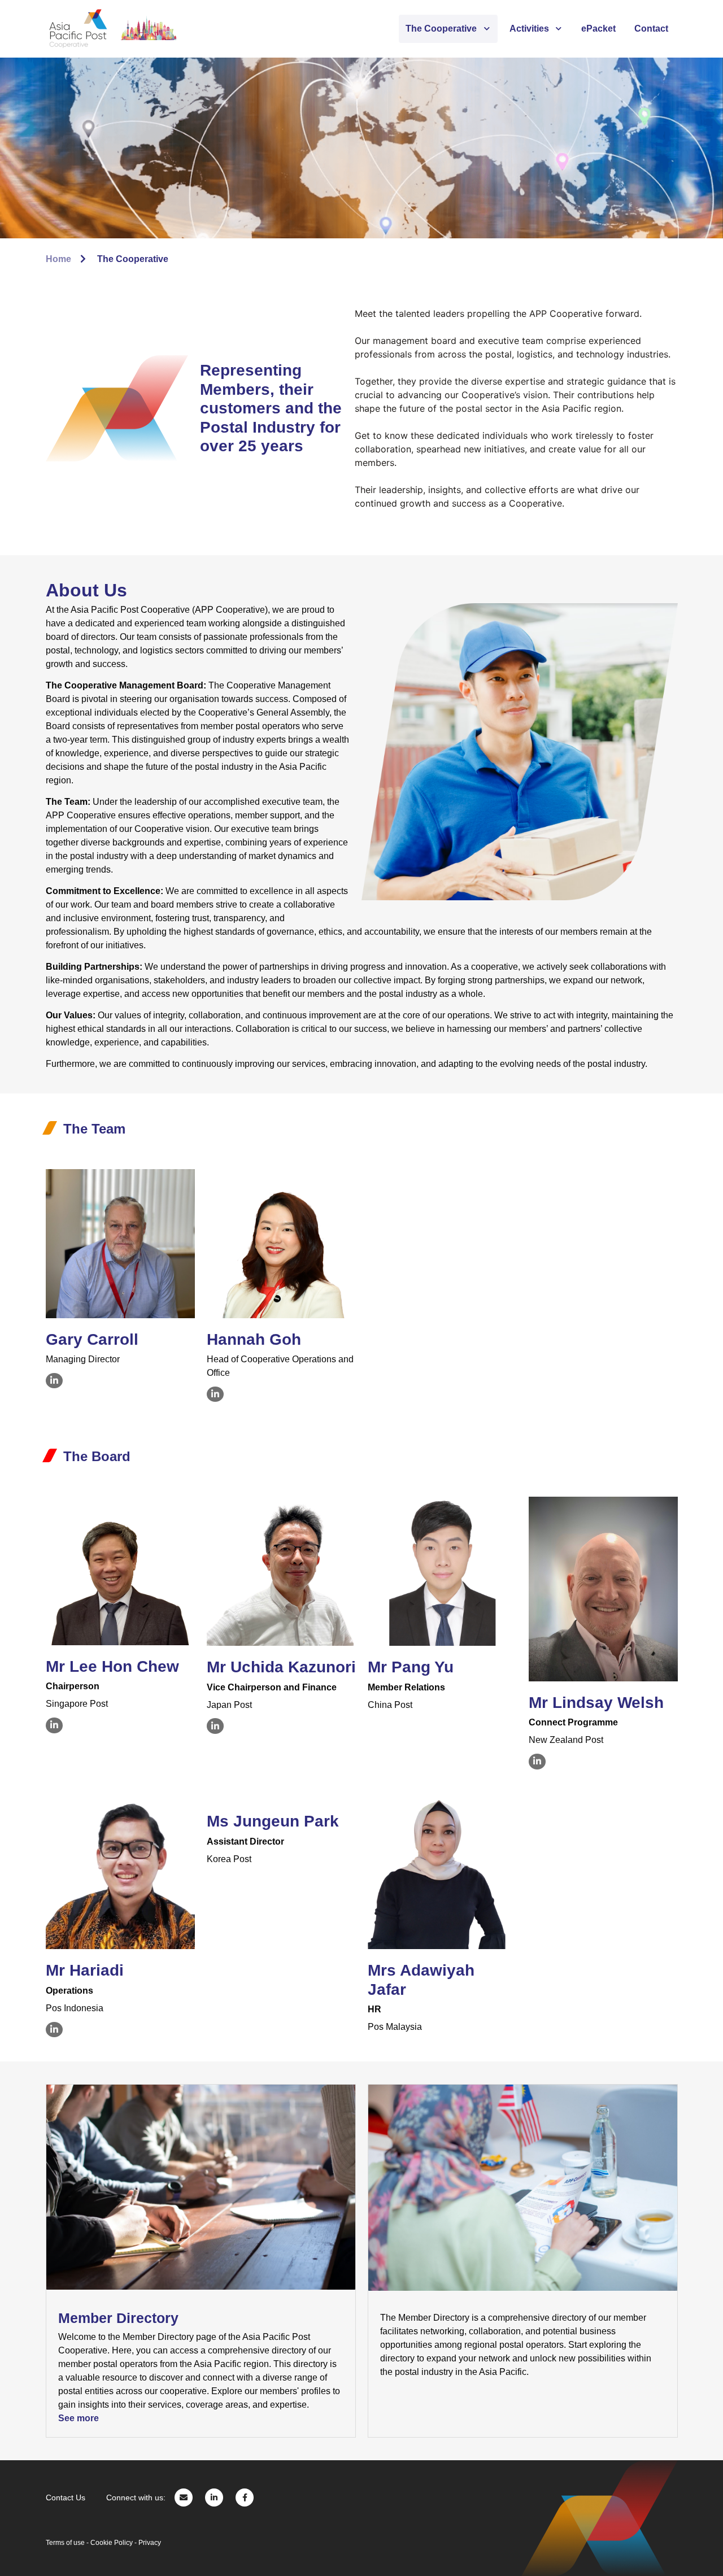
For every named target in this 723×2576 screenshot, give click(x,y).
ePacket (598, 29)
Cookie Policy (112, 2543)
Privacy (150, 2543)
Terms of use (65, 2543)
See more (79, 2418)
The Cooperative (441, 29)
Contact (651, 29)
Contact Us (66, 2497)
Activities (529, 29)
